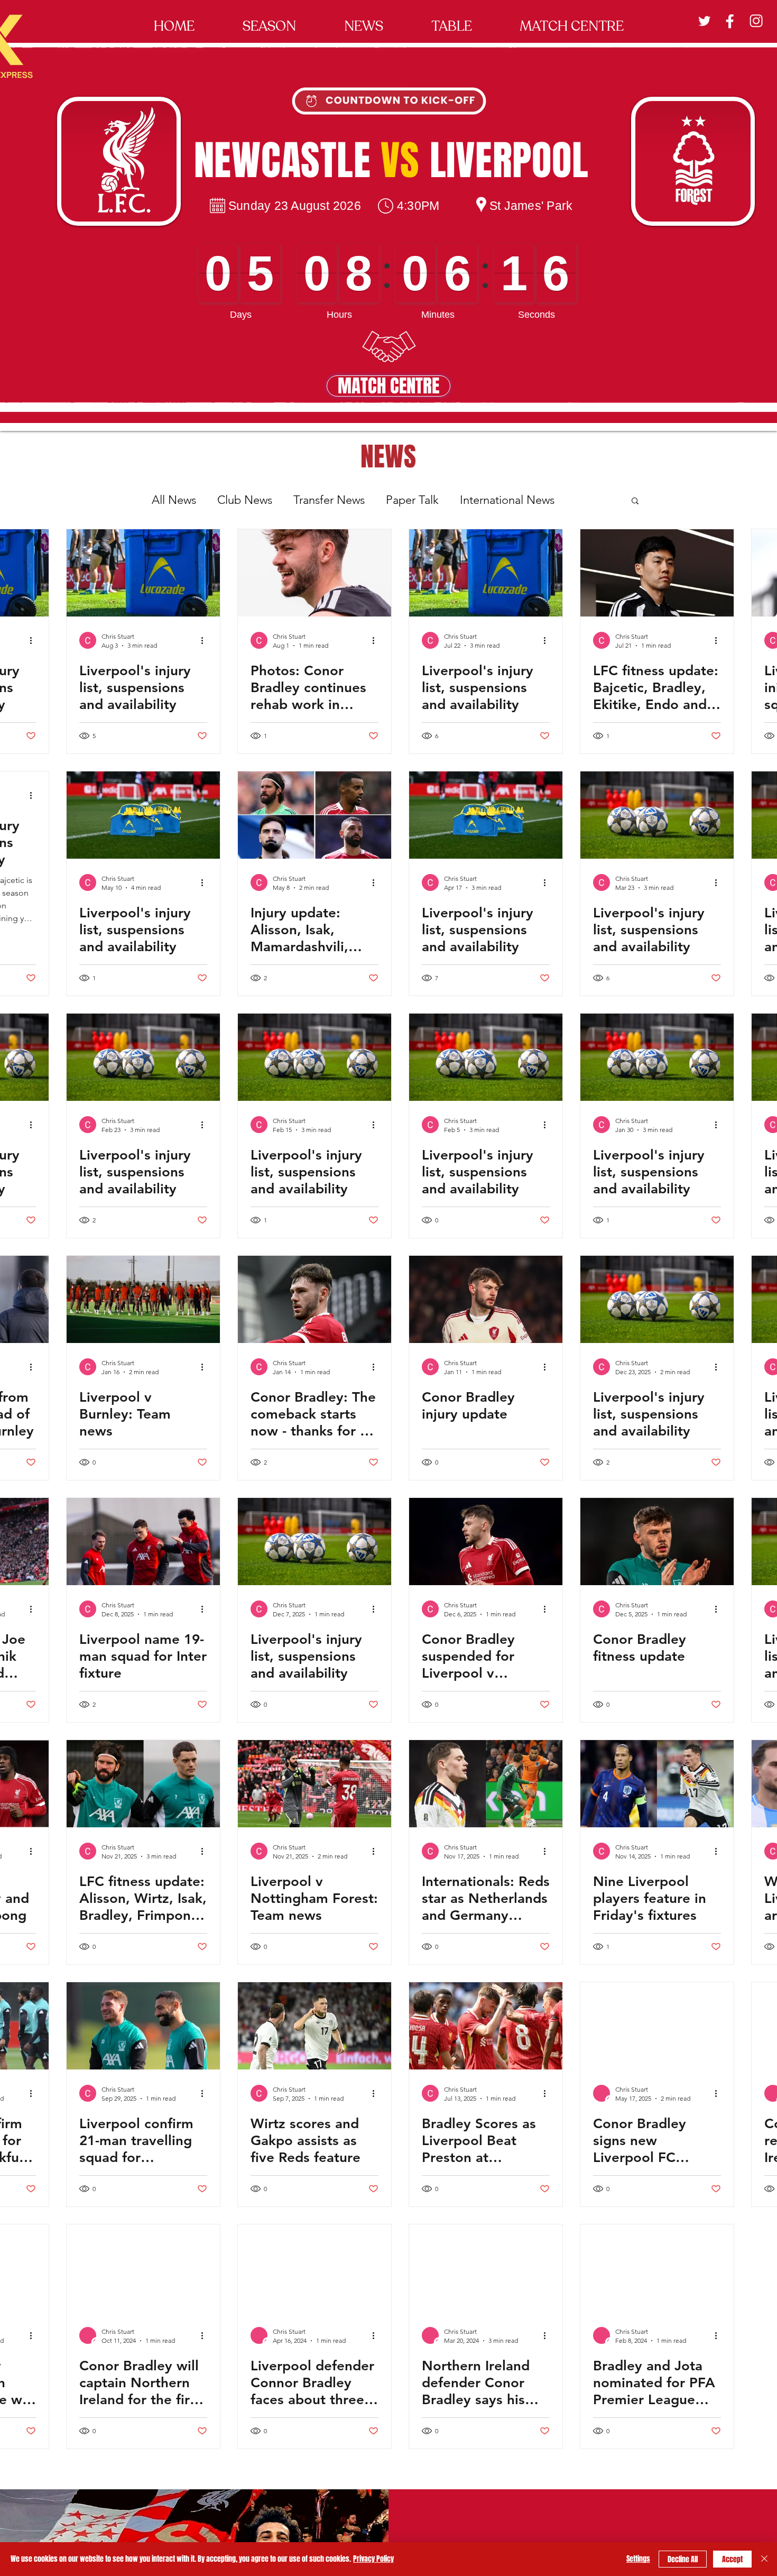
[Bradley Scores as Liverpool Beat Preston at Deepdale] (486, 2026)
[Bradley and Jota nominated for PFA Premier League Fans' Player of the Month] (657, 2268)
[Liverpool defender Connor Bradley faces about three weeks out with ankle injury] (314, 2268)
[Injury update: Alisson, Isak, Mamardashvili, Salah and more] (314, 815)
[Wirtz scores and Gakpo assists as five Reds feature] (314, 2026)
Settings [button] (638, 2559)
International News (507, 500)
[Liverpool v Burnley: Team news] (143, 1299)
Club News (245, 500)
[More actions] (34, 640)
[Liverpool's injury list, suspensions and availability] (143, 573)
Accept (732, 2559)
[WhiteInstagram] (756, 21)
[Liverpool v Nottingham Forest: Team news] (314, 1784)
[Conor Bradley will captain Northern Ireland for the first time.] (143, 2268)
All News (174, 500)
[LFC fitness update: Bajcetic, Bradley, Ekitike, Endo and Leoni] (657, 573)
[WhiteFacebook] (730, 21)
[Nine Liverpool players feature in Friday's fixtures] (657, 1784)
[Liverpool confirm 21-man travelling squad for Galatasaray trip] (143, 2026)
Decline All (683, 2559)
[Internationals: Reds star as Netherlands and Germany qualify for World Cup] (486, 1784)
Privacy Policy (373, 2559)
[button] (269, 21)
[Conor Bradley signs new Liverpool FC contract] (657, 2026)
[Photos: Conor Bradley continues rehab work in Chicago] (314, 573)
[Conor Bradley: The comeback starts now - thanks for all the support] (314, 1299)
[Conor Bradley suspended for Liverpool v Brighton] (486, 1542)
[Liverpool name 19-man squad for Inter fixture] (143, 1542)
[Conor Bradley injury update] (486, 1299)
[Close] (764, 2559)
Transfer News (329, 500)
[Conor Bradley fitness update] (657, 1542)
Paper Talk (412, 500)
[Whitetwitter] (704, 21)
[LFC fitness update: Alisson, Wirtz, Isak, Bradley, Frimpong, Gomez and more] (143, 1784)
